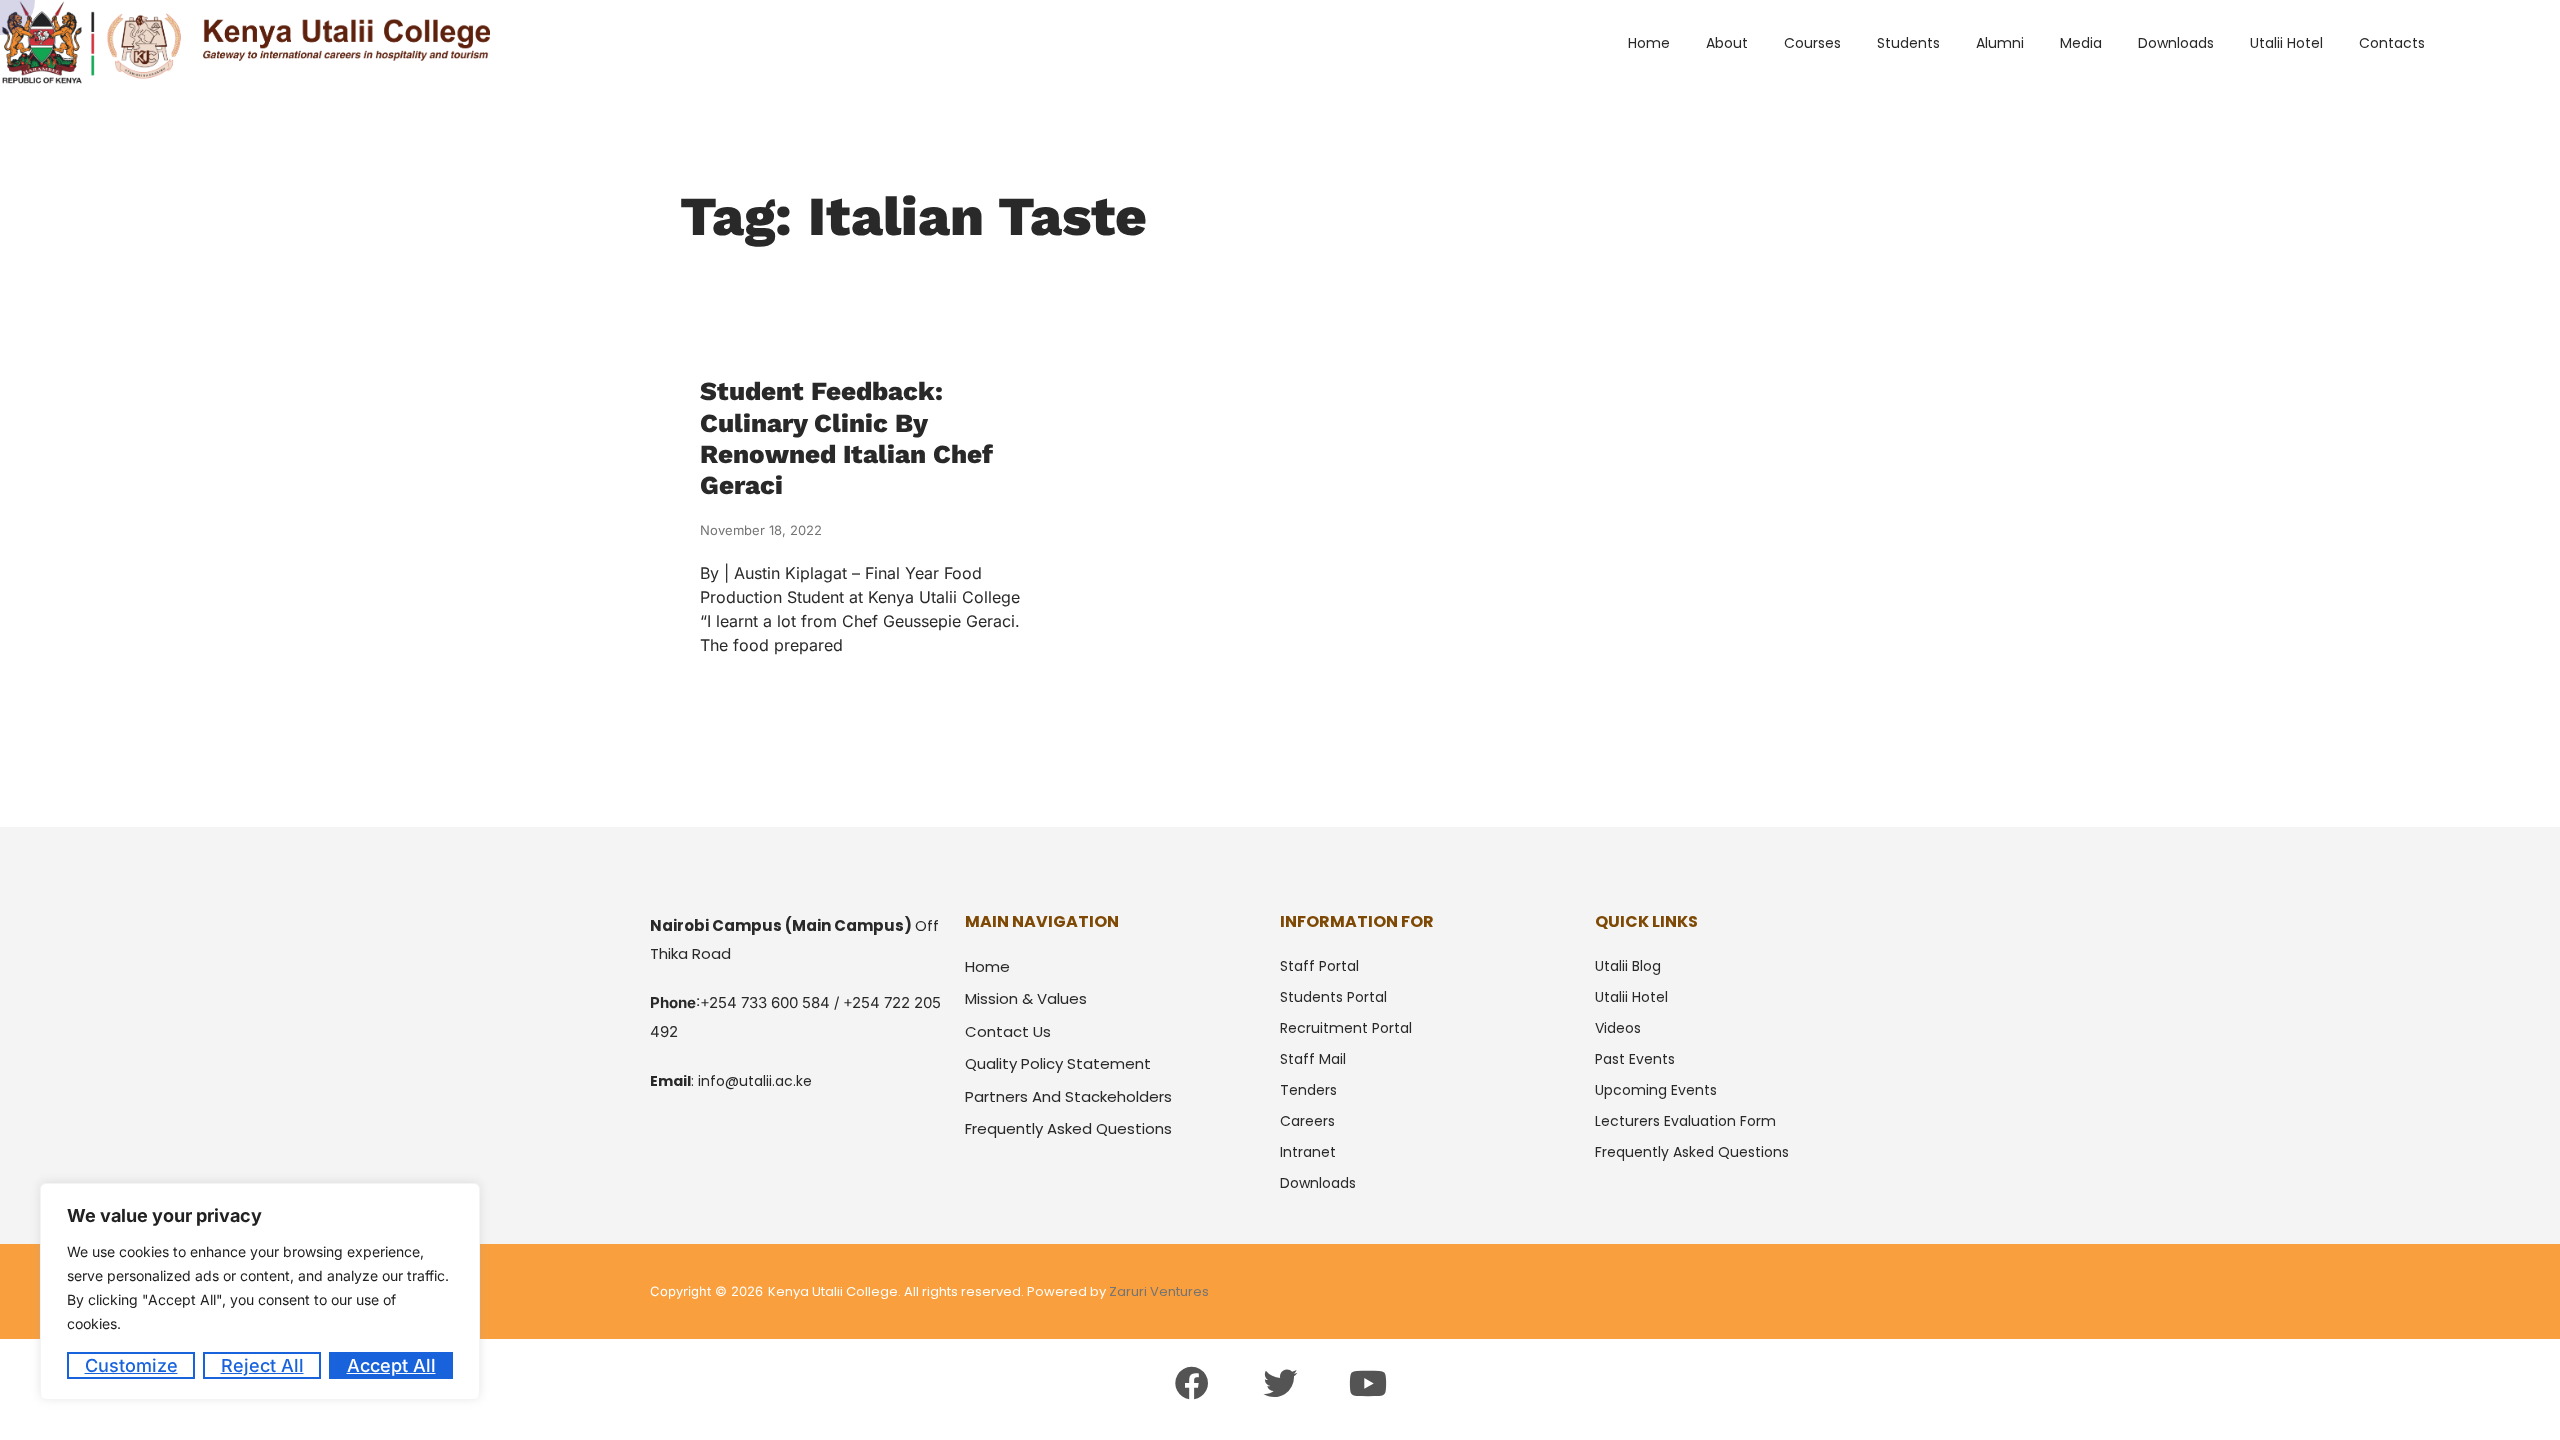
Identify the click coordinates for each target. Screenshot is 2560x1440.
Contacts (2392, 43)
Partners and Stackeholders (1068, 1096)
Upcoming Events (1656, 1090)
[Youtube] (1368, 1383)
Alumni (2000, 43)
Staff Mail (1313, 1059)
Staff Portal (1319, 966)
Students (1908, 43)
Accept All (391, 1365)
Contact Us (1008, 1031)
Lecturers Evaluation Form (1685, 1121)
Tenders (1308, 1090)
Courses (1812, 43)
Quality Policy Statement (1058, 1063)
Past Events (1635, 1059)
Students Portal (1333, 997)
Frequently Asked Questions (1068, 1128)
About (1727, 43)
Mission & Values (1026, 998)
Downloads (2176, 43)
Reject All (262, 1365)
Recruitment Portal (1346, 1028)
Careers (1307, 1121)
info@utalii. (736, 1081)
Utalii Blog (1628, 966)
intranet (1308, 1152)
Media (2081, 43)
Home (1649, 43)
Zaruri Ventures (1159, 1291)
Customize (131, 1365)
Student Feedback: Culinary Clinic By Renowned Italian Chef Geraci (846, 438)
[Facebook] (1191, 1383)
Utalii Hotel (2286, 43)
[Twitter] (1280, 1383)
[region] (260, 1291)
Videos (1618, 1028)
